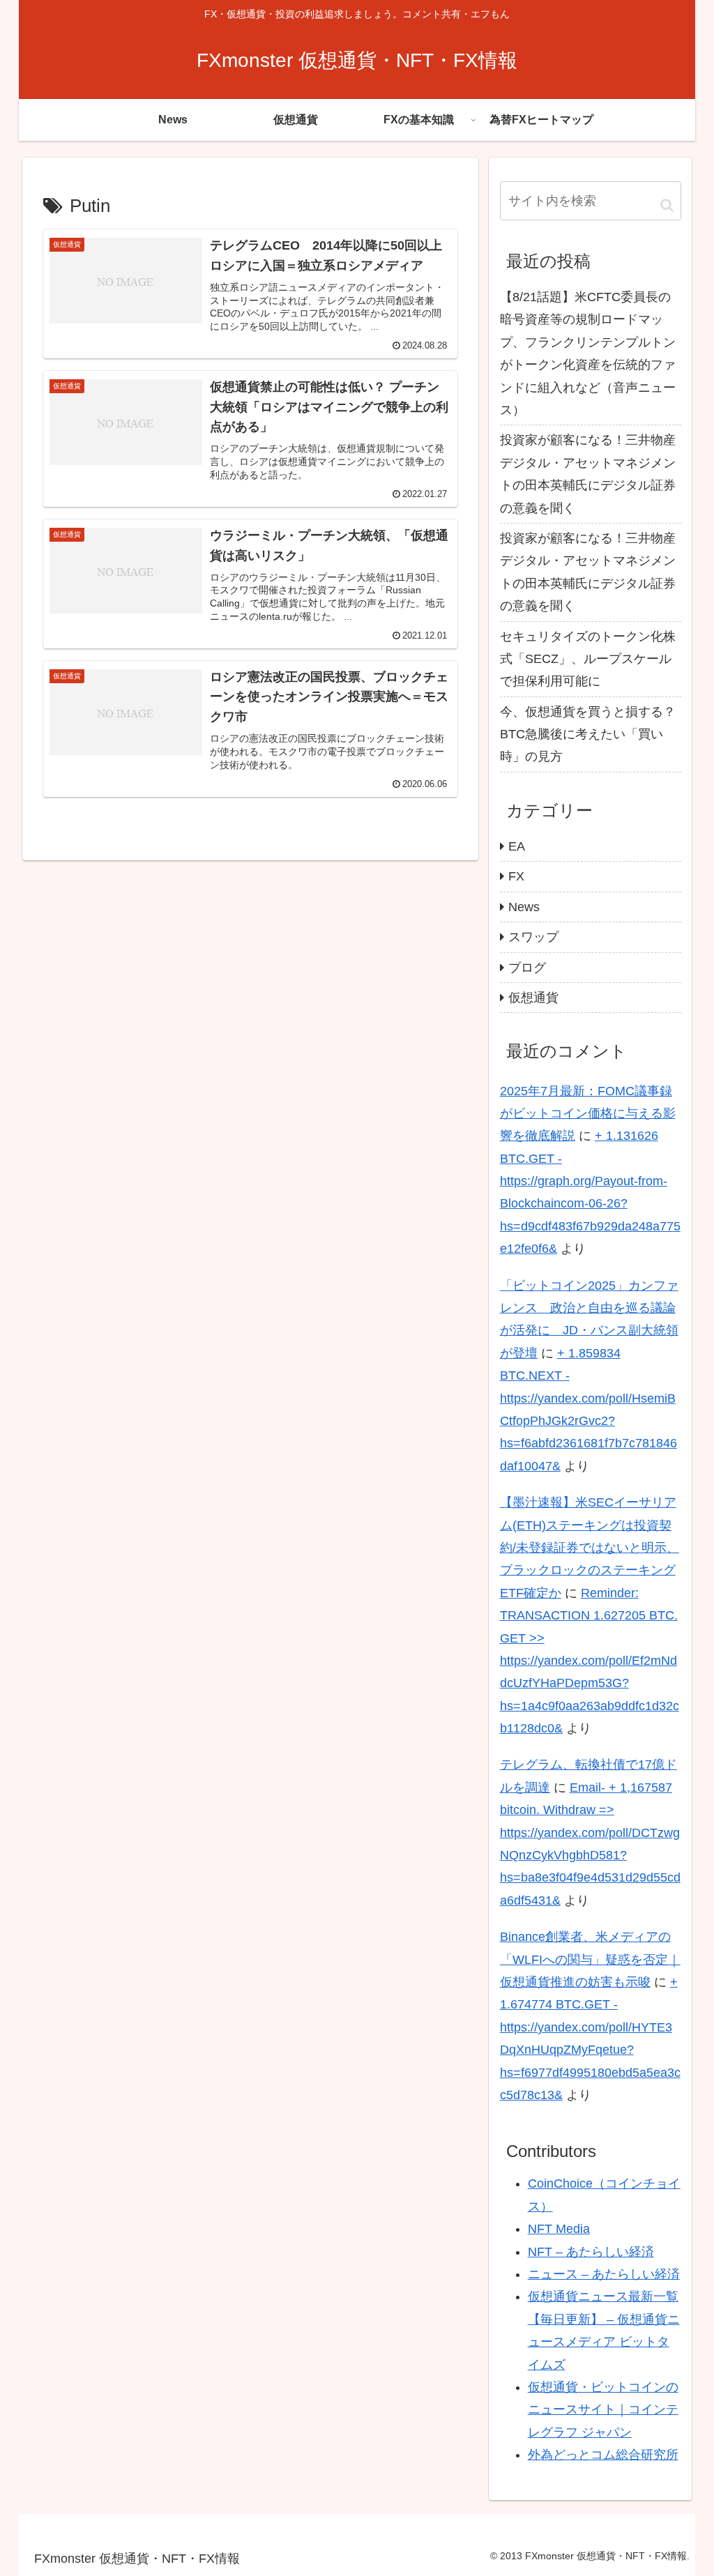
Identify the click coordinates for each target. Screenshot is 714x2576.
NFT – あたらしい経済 (591, 2252)
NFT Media (559, 2229)
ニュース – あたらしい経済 (604, 2274)
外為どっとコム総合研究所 (603, 2455)
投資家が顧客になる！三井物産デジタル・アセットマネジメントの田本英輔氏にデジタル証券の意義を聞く (588, 474)
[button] (667, 205)
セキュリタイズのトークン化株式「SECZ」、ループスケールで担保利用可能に (588, 659)
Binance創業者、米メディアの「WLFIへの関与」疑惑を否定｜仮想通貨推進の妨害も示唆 (590, 1959)
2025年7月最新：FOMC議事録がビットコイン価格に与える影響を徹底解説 (588, 1114)
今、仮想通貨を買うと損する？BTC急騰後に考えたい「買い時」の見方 (588, 734)
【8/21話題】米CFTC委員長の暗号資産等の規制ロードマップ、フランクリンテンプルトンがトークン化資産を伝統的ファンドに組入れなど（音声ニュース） (588, 353)
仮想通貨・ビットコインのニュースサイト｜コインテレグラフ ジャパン (603, 2410)
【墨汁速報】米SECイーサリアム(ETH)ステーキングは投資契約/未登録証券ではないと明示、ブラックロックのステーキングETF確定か (590, 1548)
